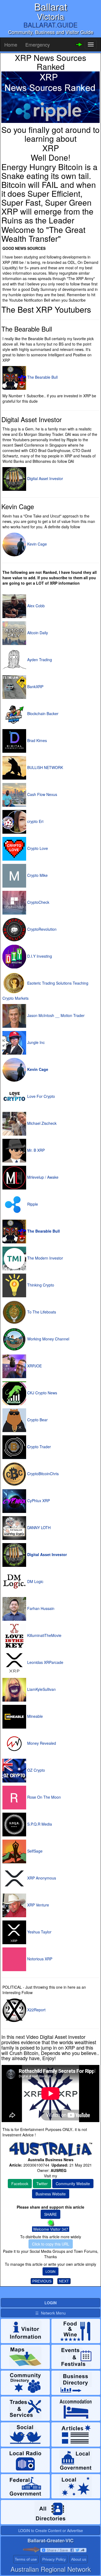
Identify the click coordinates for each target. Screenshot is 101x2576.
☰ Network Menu (50, 2313)
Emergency (38, 44)
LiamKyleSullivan (41, 1689)
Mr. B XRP (35, 1150)
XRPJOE (34, 1366)
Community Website (73, 2184)
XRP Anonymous (41, 1878)
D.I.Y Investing (39, 956)
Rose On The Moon (43, 1797)
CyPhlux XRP (38, 1501)
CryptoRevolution (41, 929)
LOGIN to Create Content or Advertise (51, 2530)
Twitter (42, 2184)
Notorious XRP (39, 1959)
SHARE (50, 2214)
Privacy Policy (54, 2559)
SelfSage (34, 1851)
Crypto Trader (39, 1447)
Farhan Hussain (40, 1608)
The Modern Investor (45, 1258)
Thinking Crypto (40, 1285)
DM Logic (35, 1581)
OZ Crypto (36, 1770)
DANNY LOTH (38, 1527)
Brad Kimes (36, 740)
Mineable (34, 1716)
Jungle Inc (35, 1042)
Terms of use (26, 2559)
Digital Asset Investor (45, 478)
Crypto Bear (37, 1420)
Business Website (51, 2194)
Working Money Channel (48, 1339)
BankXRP (35, 687)
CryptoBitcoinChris (42, 1474)
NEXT (64, 2281)
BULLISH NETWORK (45, 767)
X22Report (36, 2010)
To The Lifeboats (41, 1312)
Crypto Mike (37, 875)
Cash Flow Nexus (42, 794)
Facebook (20, 2184)
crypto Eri (35, 821)
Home (11, 44)
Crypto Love (37, 848)
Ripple (32, 1204)
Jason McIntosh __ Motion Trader (55, 1015)
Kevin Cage (36, 544)
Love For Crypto (41, 1096)
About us (79, 2559)
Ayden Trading (39, 660)
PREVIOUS (42, 2281)
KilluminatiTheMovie (44, 1635)
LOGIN (50, 2271)
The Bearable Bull (42, 377)
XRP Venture (38, 1905)
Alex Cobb (35, 606)
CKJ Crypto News (42, 1393)
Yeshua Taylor (39, 1932)
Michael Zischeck (41, 1123)
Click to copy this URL (51, 2244)
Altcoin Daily (37, 633)
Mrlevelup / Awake (42, 1177)
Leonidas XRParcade (45, 1662)
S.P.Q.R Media (39, 1824)
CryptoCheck (38, 902)
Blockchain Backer (42, 713)
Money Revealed (41, 1743)
